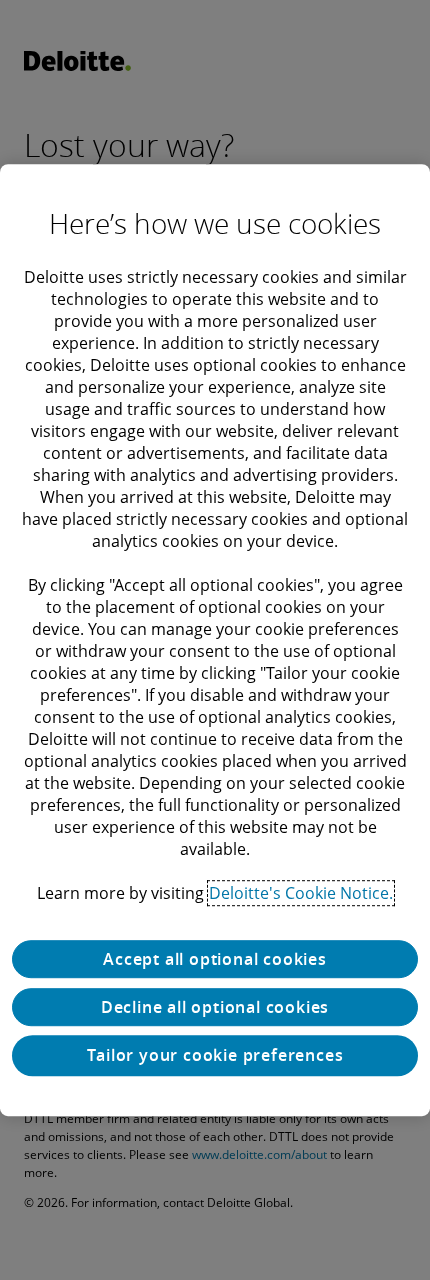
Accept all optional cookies (215, 959)
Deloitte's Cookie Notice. (301, 893)
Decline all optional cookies (215, 1007)
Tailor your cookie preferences (215, 1055)
